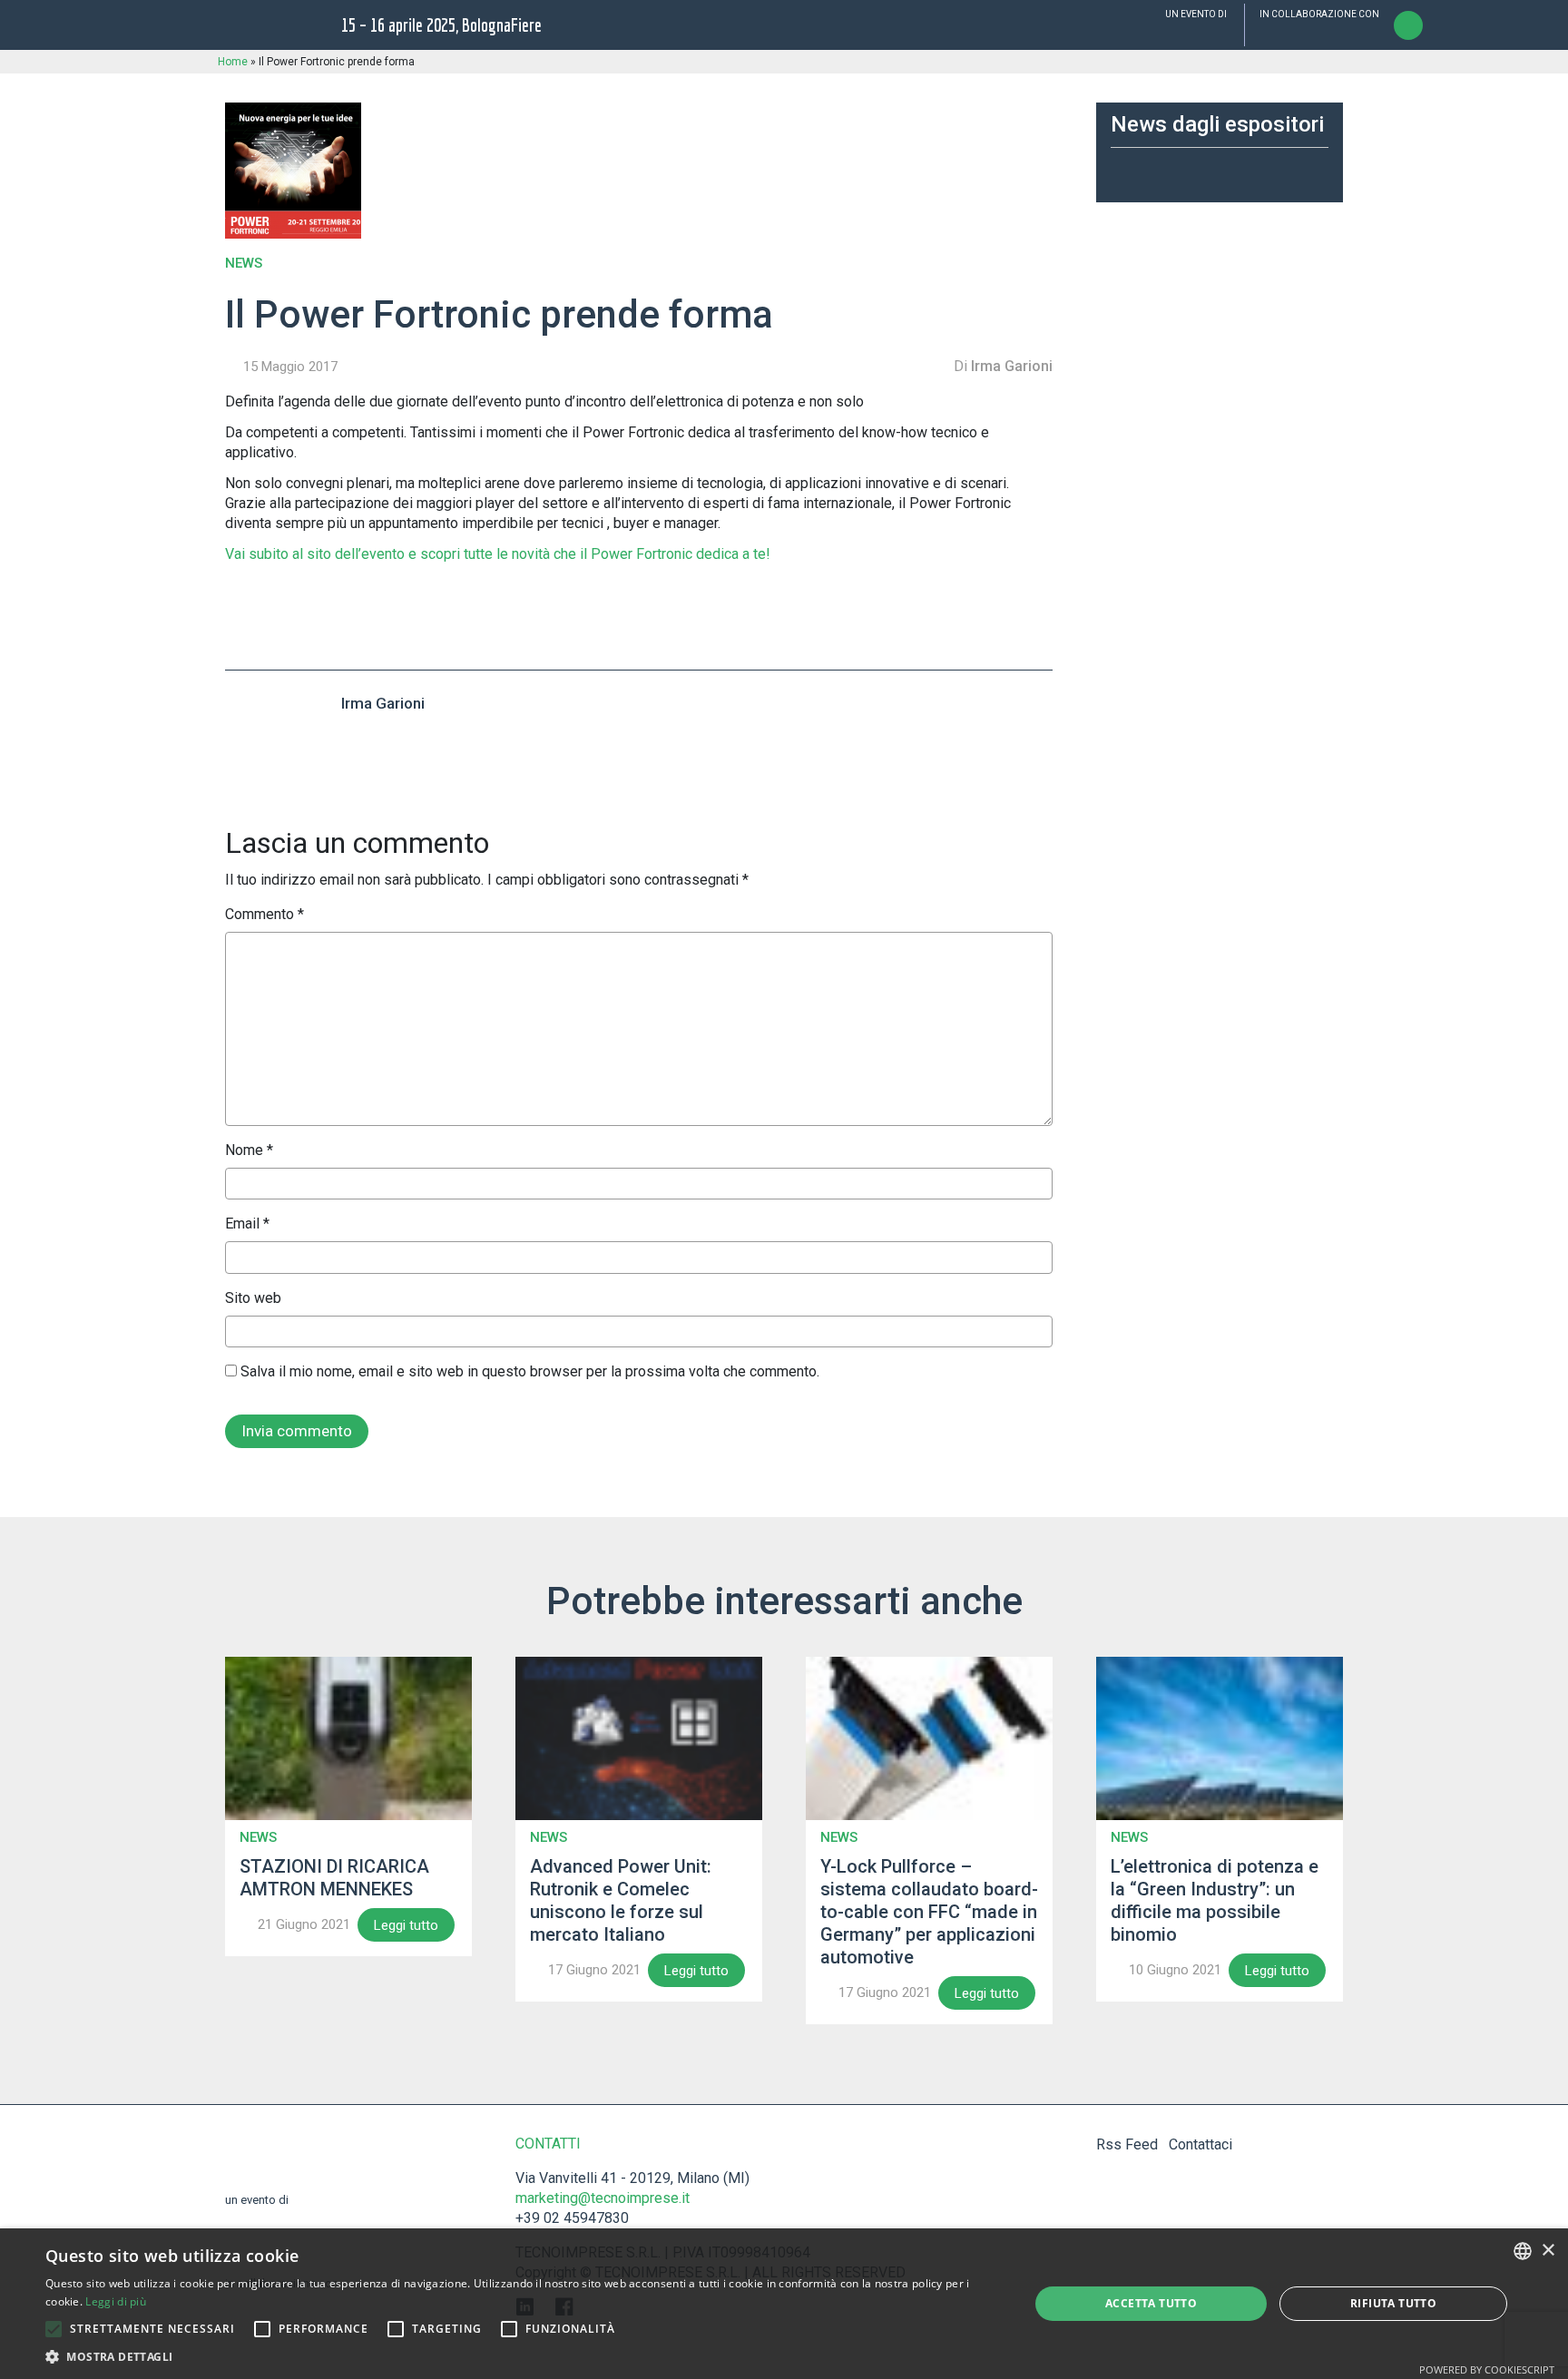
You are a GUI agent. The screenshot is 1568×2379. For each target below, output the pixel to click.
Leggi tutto (406, 1925)
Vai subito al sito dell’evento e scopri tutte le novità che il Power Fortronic (461, 554)
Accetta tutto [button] (1151, 2303)
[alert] (784, 2304)
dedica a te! (733, 554)
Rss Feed (1127, 2144)
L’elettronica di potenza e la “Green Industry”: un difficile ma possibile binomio (1215, 1900)
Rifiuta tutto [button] (1393, 2303)
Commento (265, 914)
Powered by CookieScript (1487, 2369)
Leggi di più (116, 2301)
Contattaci (1200, 2144)
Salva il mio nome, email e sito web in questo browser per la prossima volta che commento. (530, 1371)
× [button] (1548, 2251)
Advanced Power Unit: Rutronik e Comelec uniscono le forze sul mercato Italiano (621, 1900)
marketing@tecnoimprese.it (603, 2198)
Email (247, 1224)
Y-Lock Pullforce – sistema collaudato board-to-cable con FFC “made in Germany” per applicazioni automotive (929, 1912)
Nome (249, 1150)
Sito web (253, 1298)
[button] (54, 2329)
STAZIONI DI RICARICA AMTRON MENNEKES (334, 1878)
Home (233, 62)
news (244, 264)
